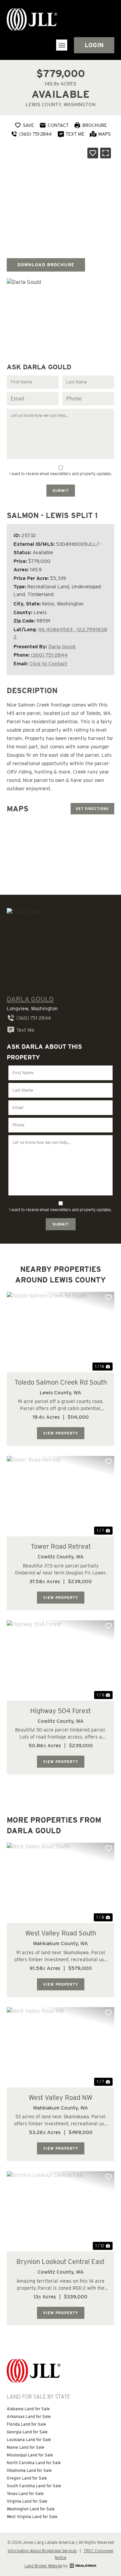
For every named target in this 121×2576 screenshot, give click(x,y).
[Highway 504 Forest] (61, 1661)
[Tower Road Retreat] (61, 1496)
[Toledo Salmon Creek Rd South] (61, 1332)
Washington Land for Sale (31, 2509)
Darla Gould (62, 647)
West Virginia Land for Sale (32, 2517)
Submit (61, 491)
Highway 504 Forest (61, 1711)
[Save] (93, 153)
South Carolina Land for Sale (34, 2486)
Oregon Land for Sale (27, 2478)
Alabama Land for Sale (28, 2409)
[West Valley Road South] (61, 1883)
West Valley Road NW (61, 2097)
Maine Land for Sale (26, 2447)
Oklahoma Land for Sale (29, 2470)
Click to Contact (48, 664)
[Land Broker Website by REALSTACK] (83, 2566)
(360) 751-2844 (49, 655)
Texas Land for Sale (25, 2493)
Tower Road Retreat (61, 1546)
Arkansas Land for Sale (29, 2416)
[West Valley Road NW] (61, 2047)
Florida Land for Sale (26, 2424)
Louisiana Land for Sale (29, 2440)
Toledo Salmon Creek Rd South (61, 1382)
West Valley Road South (61, 1933)
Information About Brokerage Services (42, 2551)
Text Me (25, 1030)
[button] (62, 45)
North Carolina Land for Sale (34, 2463)
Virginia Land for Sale (27, 2501)
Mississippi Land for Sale (30, 2455)
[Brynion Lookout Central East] (61, 2211)
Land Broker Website (43, 2566)
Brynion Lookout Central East (61, 2262)
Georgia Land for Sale (27, 2432)
